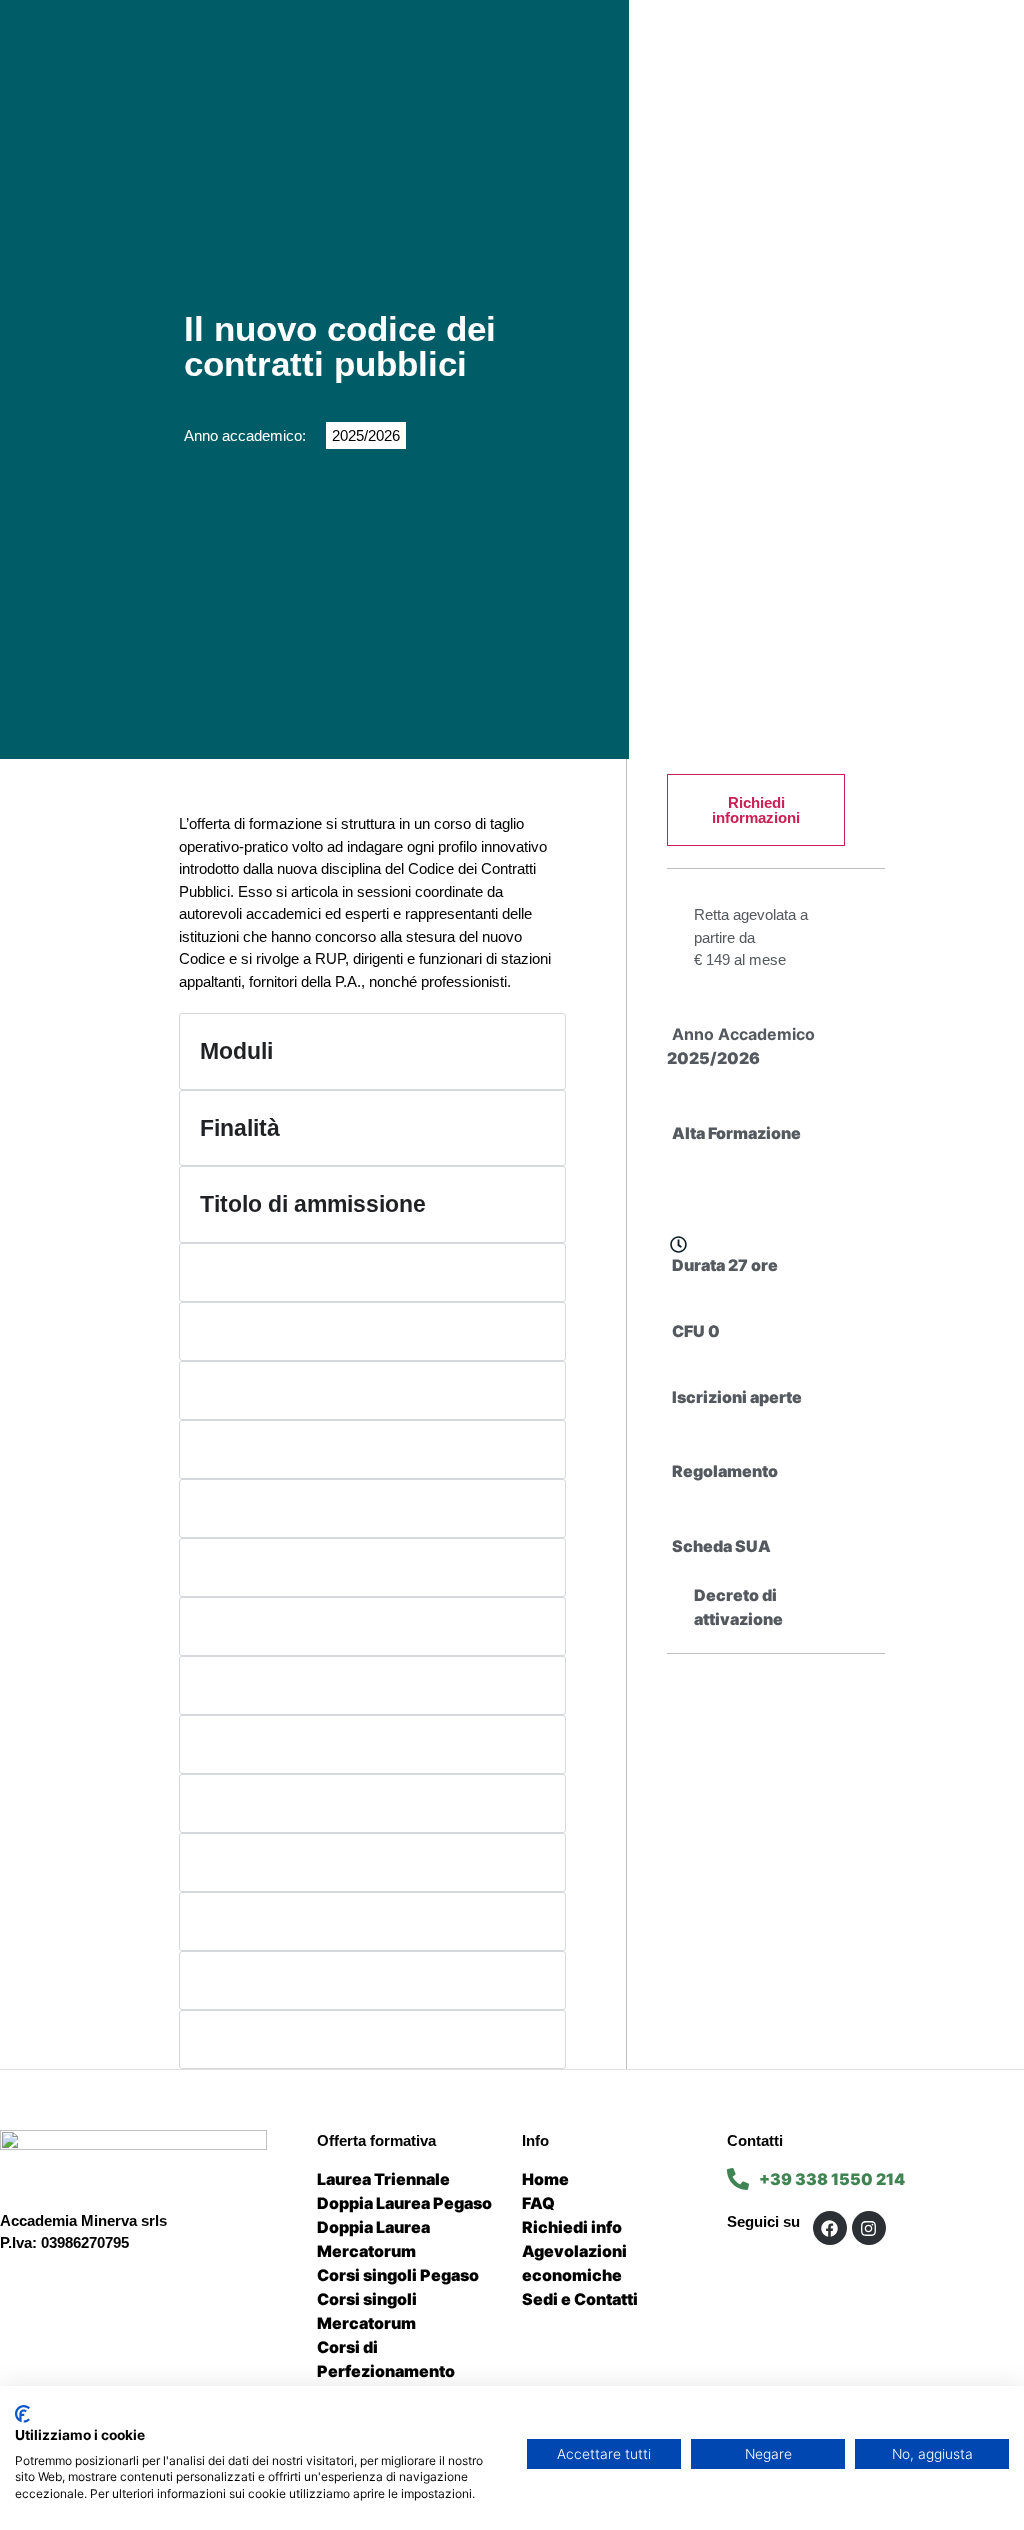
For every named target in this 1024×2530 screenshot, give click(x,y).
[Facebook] (830, 2228)
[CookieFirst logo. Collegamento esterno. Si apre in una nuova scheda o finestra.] (22, 2414)
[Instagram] (869, 2228)
